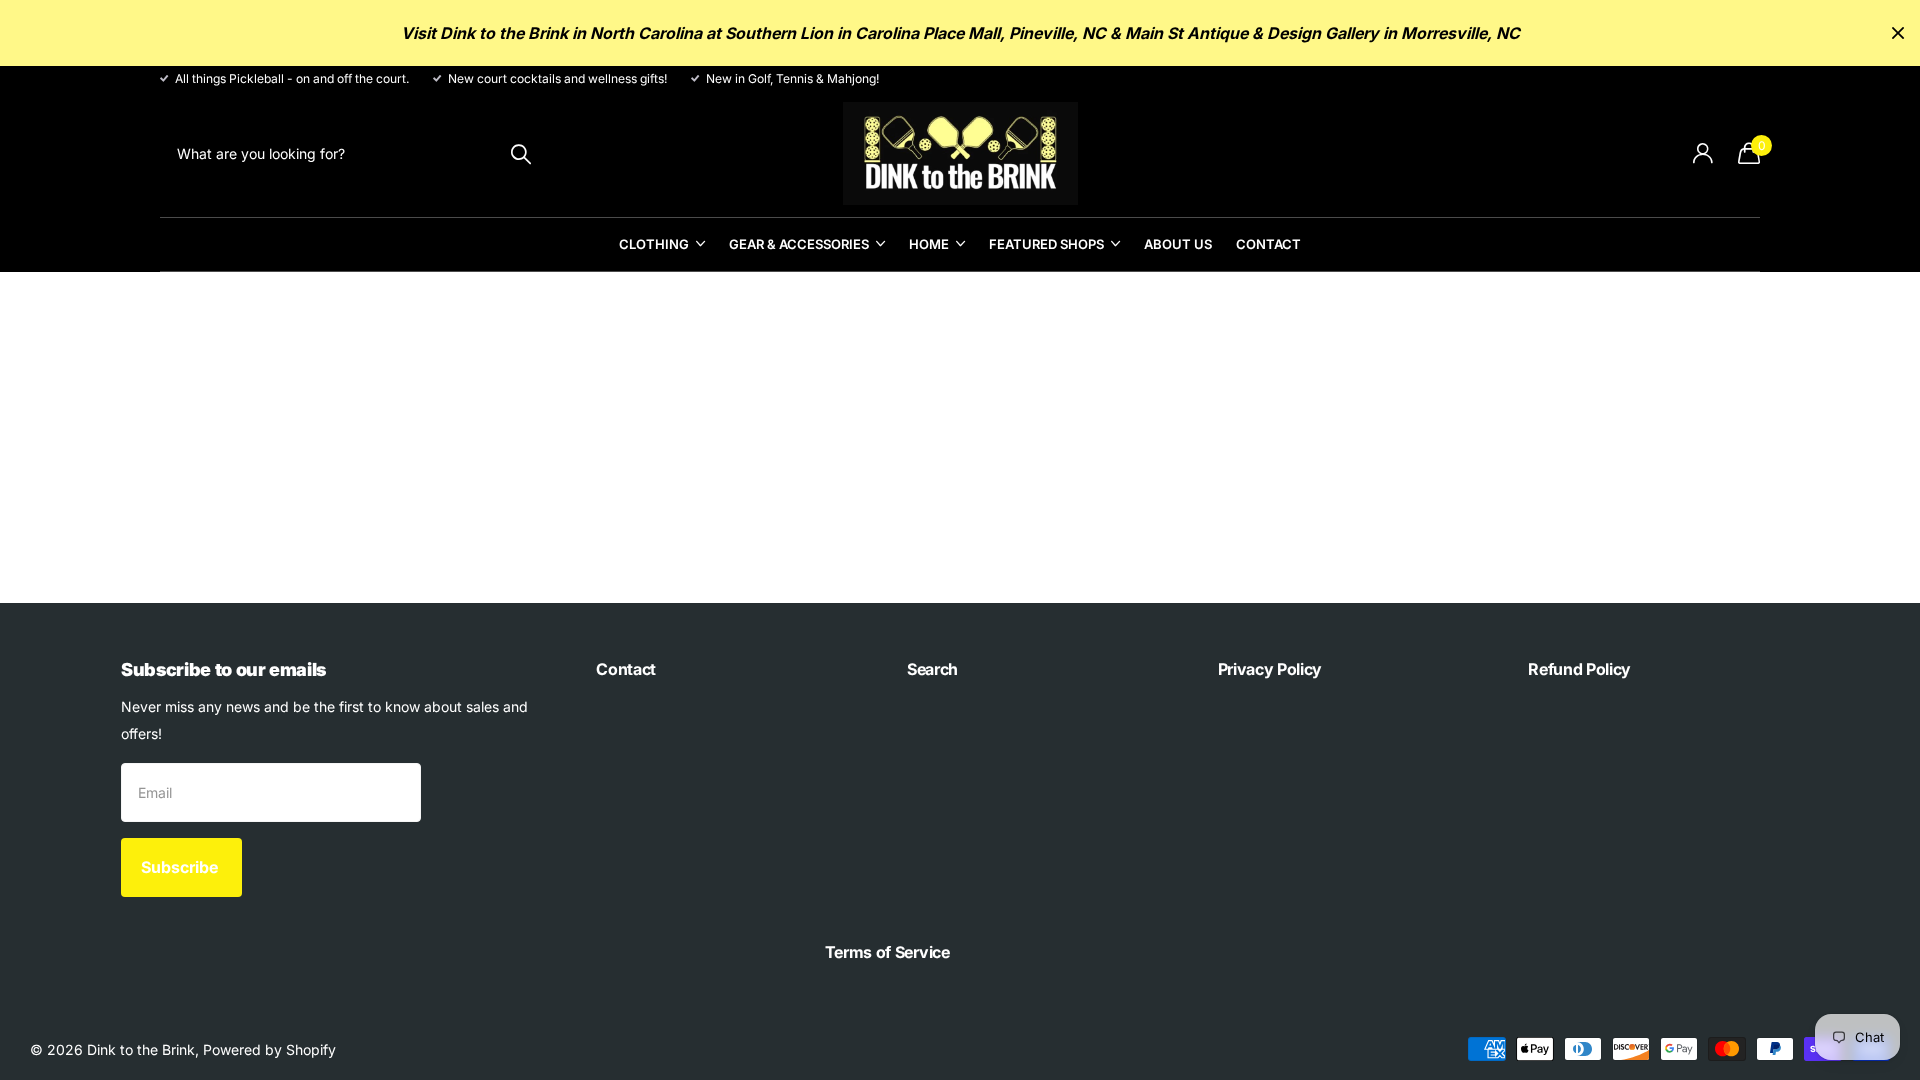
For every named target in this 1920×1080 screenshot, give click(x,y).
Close (1898, 33)
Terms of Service (887, 952)
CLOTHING (654, 244)
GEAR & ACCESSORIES (799, 244)
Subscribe (181, 867)
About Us (1178, 244)
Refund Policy (1579, 669)
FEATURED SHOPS (1046, 244)
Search (932, 669)
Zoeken (520, 153)
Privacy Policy (1270, 669)
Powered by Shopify (269, 1049)
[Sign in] (1702, 153)
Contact (1268, 244)
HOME (929, 244)
